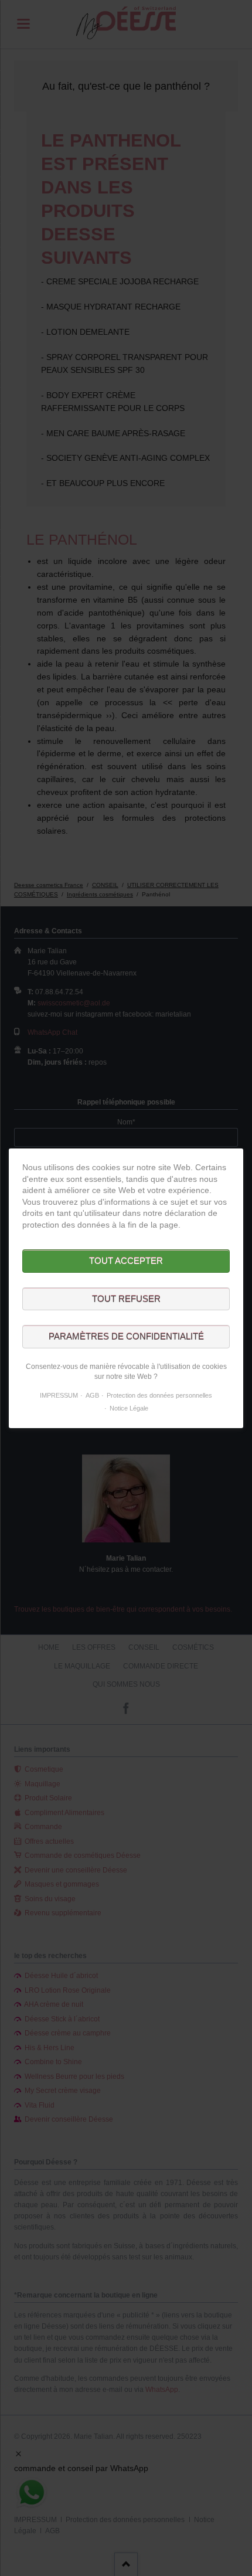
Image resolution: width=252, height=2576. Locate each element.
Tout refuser (126, 1298)
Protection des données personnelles (159, 1395)
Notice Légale (129, 1408)
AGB (92, 1395)
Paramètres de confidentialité (126, 1336)
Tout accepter (126, 1261)
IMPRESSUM (59, 1395)
